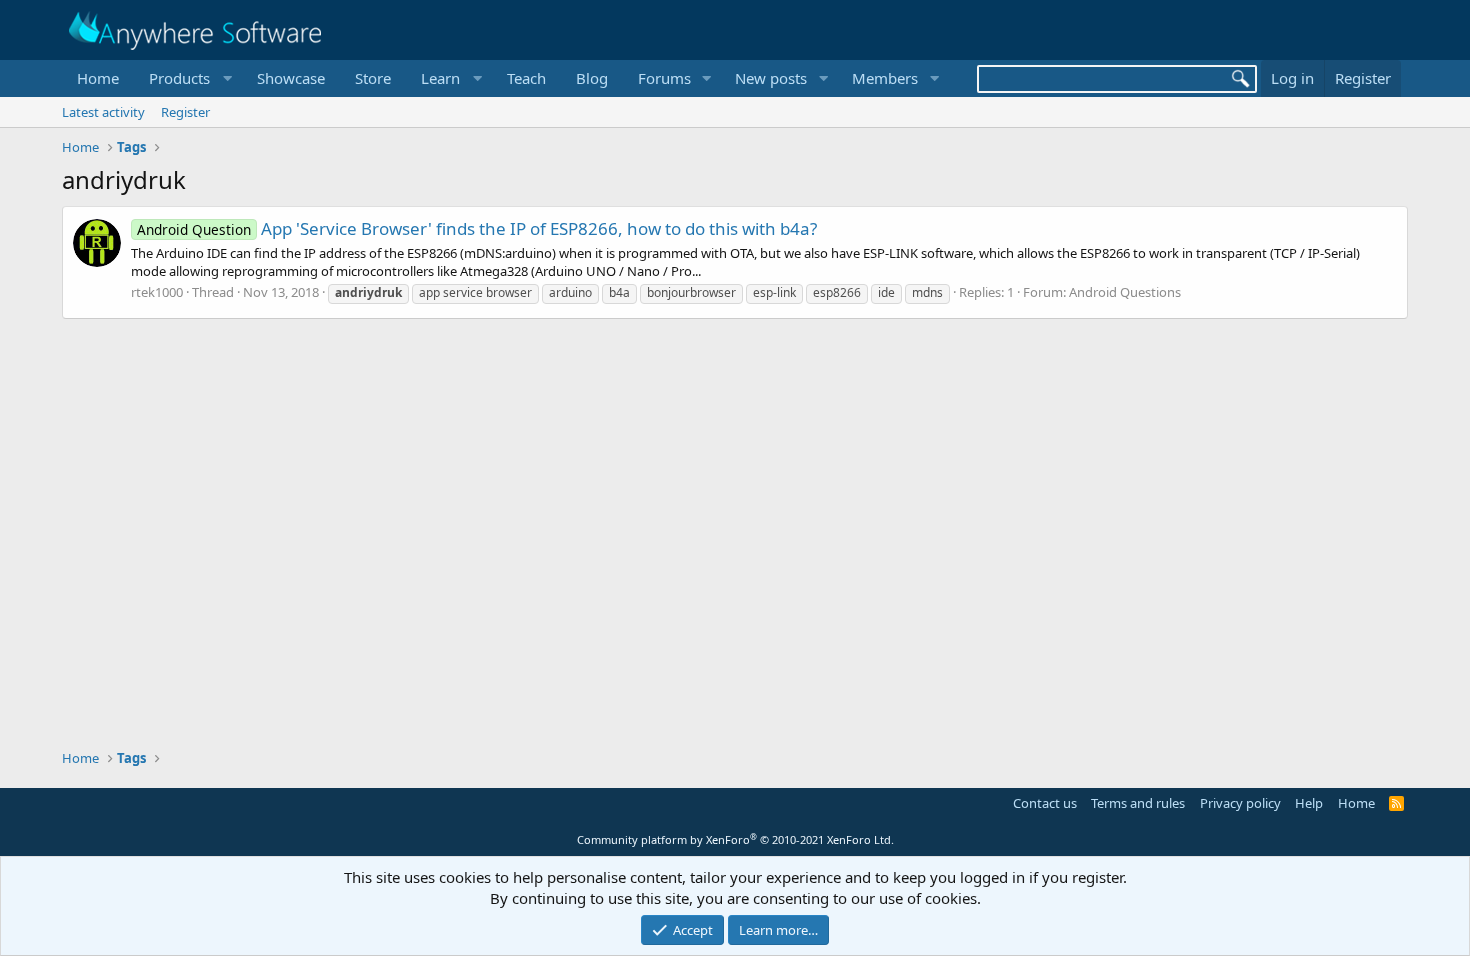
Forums (664, 78)
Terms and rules (1138, 803)
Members (885, 78)
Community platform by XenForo (735, 839)
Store (373, 78)
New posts (771, 78)
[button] (188, 78)
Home (98, 78)
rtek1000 (157, 292)
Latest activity (103, 112)
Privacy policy (1240, 803)
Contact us (1045, 803)
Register (185, 112)
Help (1309, 803)
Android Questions (1125, 292)
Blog (592, 78)
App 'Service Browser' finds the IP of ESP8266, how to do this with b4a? (477, 228)
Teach (526, 78)
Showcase (291, 78)
